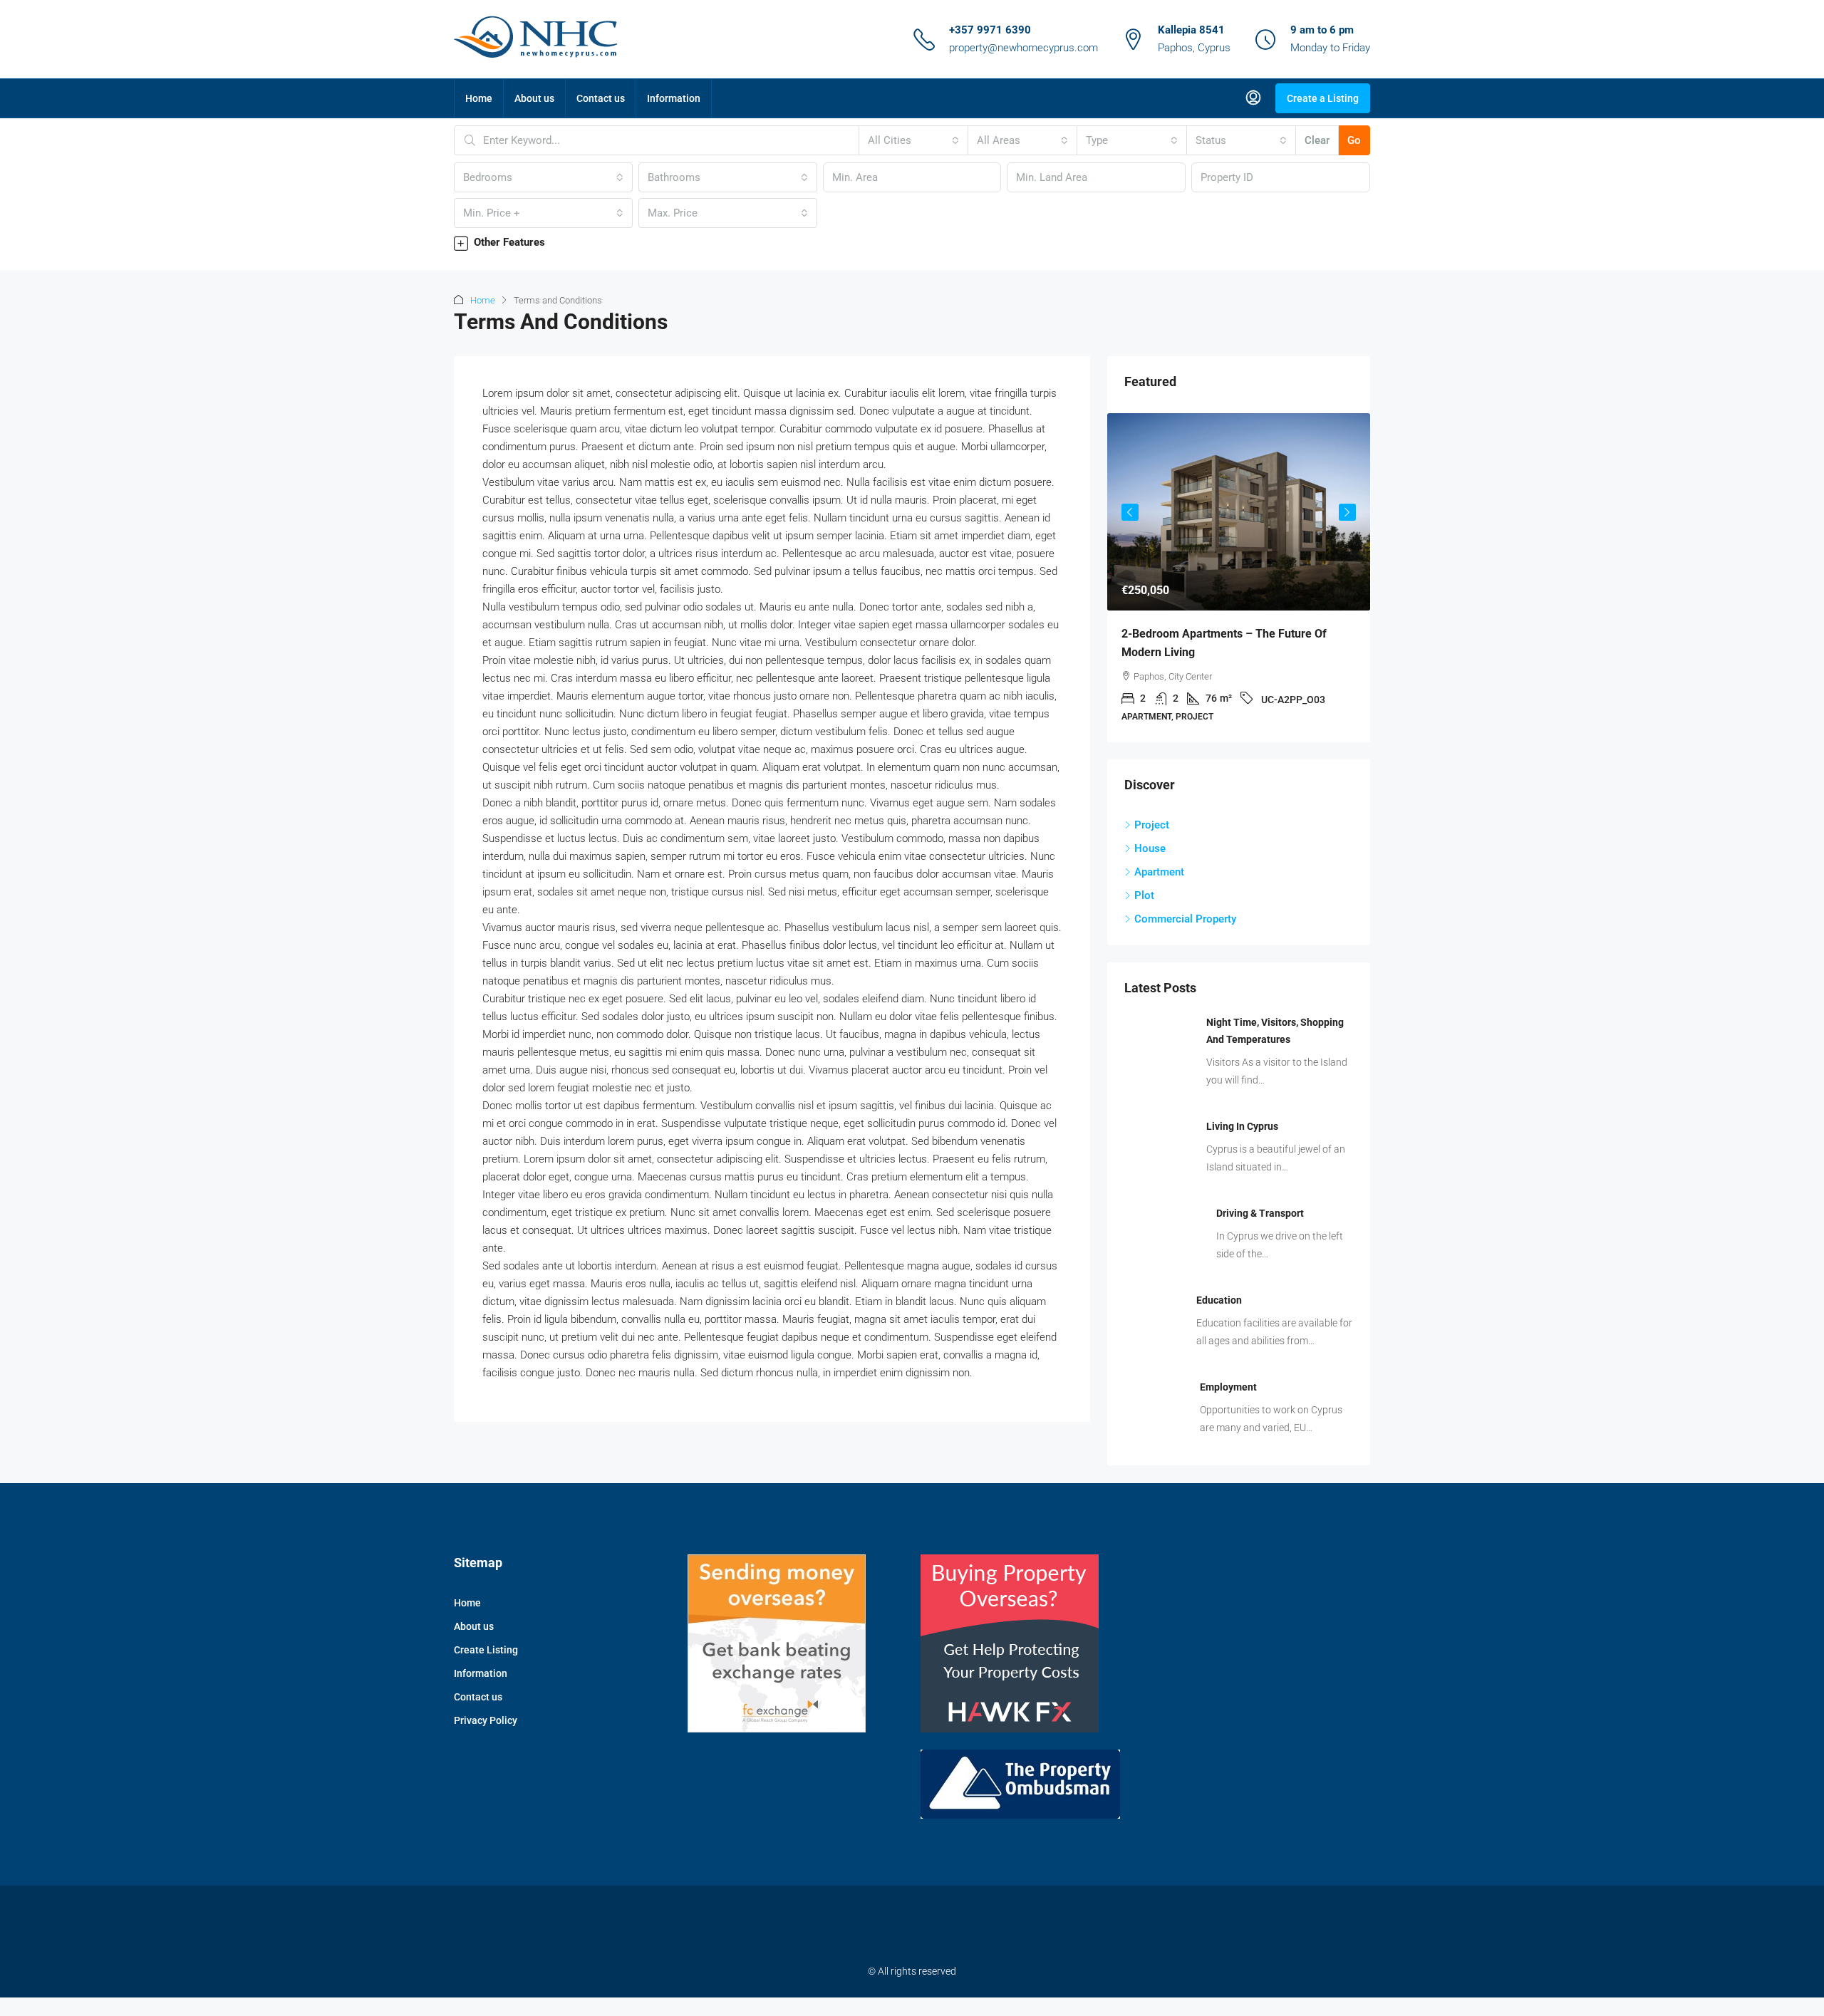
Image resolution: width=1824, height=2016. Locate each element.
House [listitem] (1150, 848)
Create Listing (486, 1650)
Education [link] (1219, 1300)
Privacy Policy (486, 1720)
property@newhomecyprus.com (1024, 48)
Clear (1317, 140)
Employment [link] (1228, 1387)
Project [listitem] (1152, 825)
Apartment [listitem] (1159, 872)
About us (534, 98)
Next (1347, 512)
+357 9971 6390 (990, 30)
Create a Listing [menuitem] (1323, 98)
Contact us (601, 98)
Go (1354, 140)
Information (674, 98)
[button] (912, 243)
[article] (1239, 578)
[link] (1239, 512)
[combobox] (913, 140)
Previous (1130, 512)
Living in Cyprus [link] (1242, 1126)
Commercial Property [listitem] (1185, 919)
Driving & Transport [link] (1260, 1213)
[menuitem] (1253, 98)
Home (479, 98)
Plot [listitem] (1144, 895)
